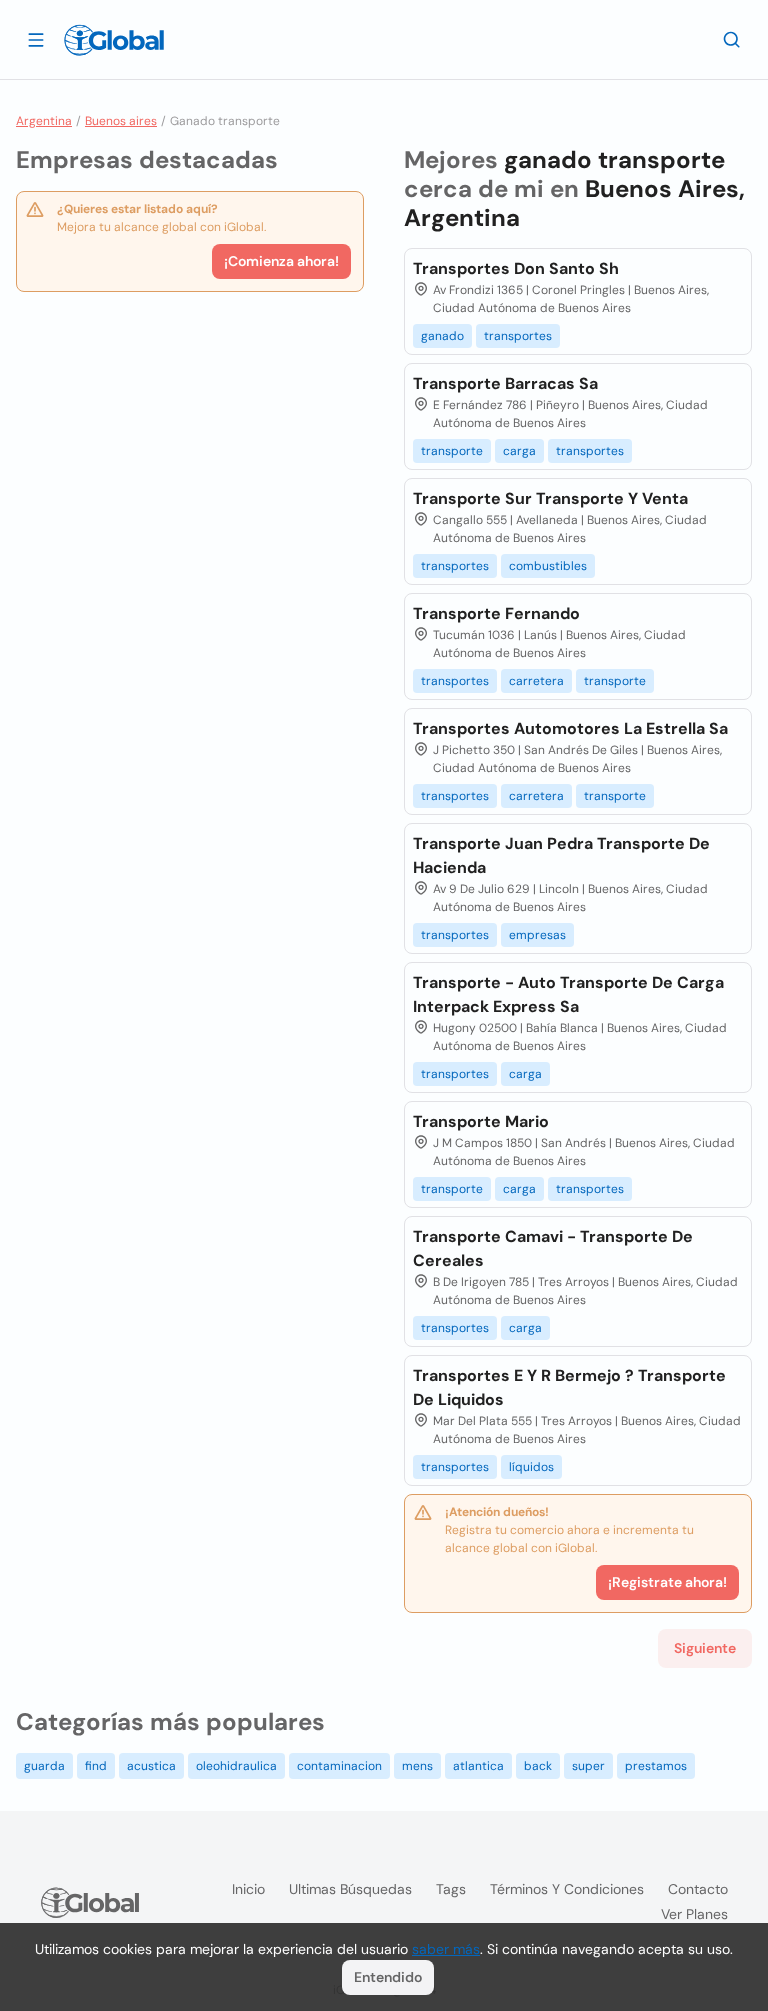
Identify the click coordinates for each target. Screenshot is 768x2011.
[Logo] (114, 40)
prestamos (656, 1766)
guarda (44, 1766)
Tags (451, 1889)
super (588, 1766)
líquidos (531, 1467)
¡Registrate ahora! (667, 1582)
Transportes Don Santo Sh (516, 268)
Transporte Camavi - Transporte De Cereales (553, 1248)
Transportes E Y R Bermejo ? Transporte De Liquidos (569, 1387)
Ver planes (694, 1914)
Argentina (44, 121)
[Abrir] (36, 39)
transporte (452, 451)
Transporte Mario (481, 1121)
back (538, 1766)
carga (519, 451)
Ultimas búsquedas (350, 1889)
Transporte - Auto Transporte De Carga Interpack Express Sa (568, 994)
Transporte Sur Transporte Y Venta (550, 498)
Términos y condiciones (567, 1889)
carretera (536, 681)
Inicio (248, 1889)
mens (417, 1766)
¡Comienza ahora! (281, 261)
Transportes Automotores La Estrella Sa (570, 728)
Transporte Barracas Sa (505, 383)
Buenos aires (121, 121)
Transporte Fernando (496, 613)
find (96, 1766)
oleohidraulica (236, 1766)
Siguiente (705, 1648)
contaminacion (339, 1766)
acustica (151, 1766)
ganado (442, 336)
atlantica (478, 1766)
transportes (518, 336)
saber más (446, 1949)
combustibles (548, 566)
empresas (537, 935)
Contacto (698, 1889)
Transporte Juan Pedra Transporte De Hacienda (561, 855)
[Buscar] (732, 39)
